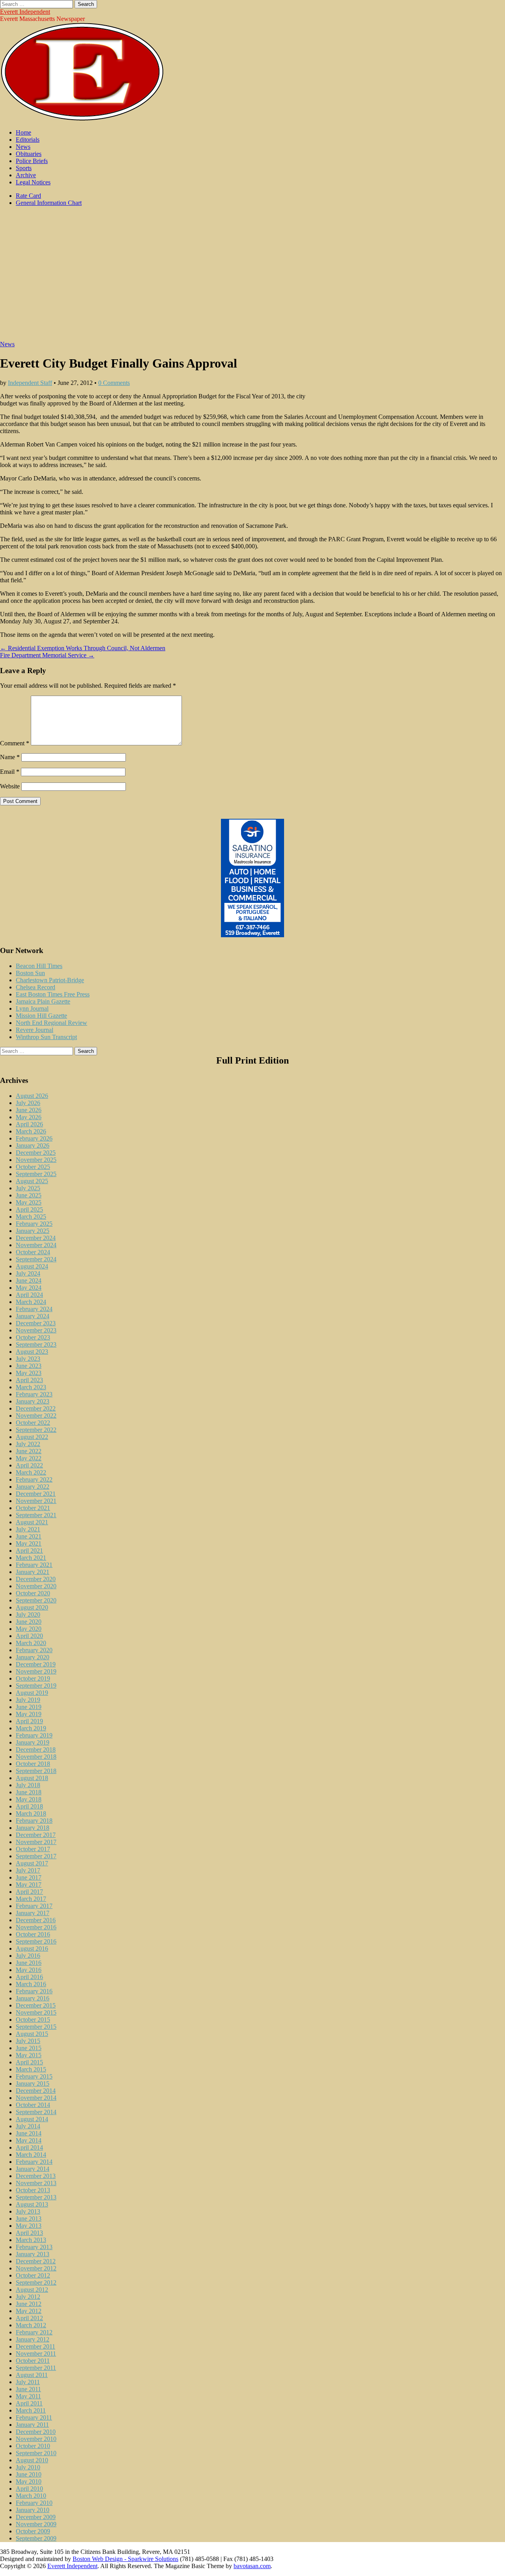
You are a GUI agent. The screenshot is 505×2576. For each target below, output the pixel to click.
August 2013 (32, 2204)
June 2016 (29, 1963)
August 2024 (32, 1266)
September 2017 (36, 1856)
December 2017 (36, 1835)
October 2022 (33, 1423)
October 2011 (33, 2361)
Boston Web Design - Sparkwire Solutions (125, 2559)
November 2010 (36, 2439)
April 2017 (29, 1892)
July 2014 (28, 2126)
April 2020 (29, 1636)
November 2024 (36, 1245)
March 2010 (31, 2496)
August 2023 (32, 1352)
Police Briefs (32, 161)
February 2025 (34, 1224)
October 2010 (33, 2446)
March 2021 (31, 1558)
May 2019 (29, 1714)
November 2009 (36, 2524)
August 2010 (32, 2460)
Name (10, 757)
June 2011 (28, 2389)
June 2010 (29, 2474)
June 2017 (29, 1877)
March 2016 (31, 1984)
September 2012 (36, 2282)
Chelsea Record (36, 987)
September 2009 (36, 2538)
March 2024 (31, 1302)
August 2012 (32, 2290)
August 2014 (32, 2119)
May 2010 (29, 2481)
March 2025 (31, 1217)
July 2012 (28, 2297)
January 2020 (33, 1657)
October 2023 (33, 1337)
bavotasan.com (252, 2566)
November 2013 (36, 2183)
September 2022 (36, 1430)
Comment (15, 743)
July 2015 (28, 2041)
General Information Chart (49, 203)
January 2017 (33, 1913)
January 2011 (32, 2425)
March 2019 (31, 1728)
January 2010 (33, 2510)
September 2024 (36, 1259)
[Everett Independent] (82, 119)
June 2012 (29, 2304)
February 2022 (34, 1479)
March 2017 (31, 1899)
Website (10, 786)
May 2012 (29, 2311)
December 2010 (36, 2432)
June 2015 (29, 2048)
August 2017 (32, 1863)
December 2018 (36, 1750)
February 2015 (34, 2076)
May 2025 (29, 1202)
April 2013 (29, 2233)
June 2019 (29, 1707)
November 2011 (36, 2354)
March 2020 (31, 1643)
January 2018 (33, 1828)
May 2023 (29, 1373)
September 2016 (36, 1941)
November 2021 (36, 1501)
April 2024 (29, 1295)
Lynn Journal (32, 1008)
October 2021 (33, 1508)
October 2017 (33, 1849)
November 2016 (36, 1927)
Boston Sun (30, 973)
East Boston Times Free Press (53, 994)
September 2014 (36, 2112)
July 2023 (28, 1359)
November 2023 (36, 1330)
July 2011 (28, 2382)
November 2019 (36, 1671)
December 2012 (36, 2261)
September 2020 (36, 1600)
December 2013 (36, 2176)
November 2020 (36, 1586)
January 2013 (33, 2254)
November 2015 (36, 2012)
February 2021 (34, 1565)
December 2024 (36, 1238)
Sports (24, 168)
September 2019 (36, 1686)
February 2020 (34, 1650)
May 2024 (29, 1288)
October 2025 (33, 1167)
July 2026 (28, 1103)
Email (10, 772)
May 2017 (29, 1885)
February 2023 (34, 1394)
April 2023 (29, 1380)
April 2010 (29, 2489)
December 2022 (36, 1408)
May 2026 (29, 1117)
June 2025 (29, 1195)
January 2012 (33, 2339)
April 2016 (29, 1977)
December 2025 (36, 1153)
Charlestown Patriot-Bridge (50, 980)
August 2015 (32, 2034)
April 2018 (29, 1806)
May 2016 (29, 1970)
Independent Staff (30, 383)
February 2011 (34, 2417)
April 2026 (29, 1124)
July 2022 (28, 1444)
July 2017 (28, 1870)
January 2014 (33, 2169)
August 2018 (32, 1778)
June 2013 (29, 2219)
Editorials (28, 140)
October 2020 (33, 1593)
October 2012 (33, 2275)
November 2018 (36, 1757)
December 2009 (36, 2517)
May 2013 (29, 2226)
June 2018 (29, 1792)
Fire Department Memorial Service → (47, 655)
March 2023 (31, 1387)
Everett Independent (25, 12)
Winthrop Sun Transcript (46, 1037)
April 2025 (29, 1209)
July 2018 (28, 1785)
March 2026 (31, 1131)
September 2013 (36, 2197)
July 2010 (28, 2467)
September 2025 (36, 1174)
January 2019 (33, 1742)
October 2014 (33, 2105)
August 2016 (32, 1948)
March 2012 (31, 2325)
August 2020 (32, 1607)
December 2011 (36, 2346)
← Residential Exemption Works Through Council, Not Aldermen (83, 648)
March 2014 (31, 2155)
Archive (26, 175)
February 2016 (34, 1991)
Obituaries (29, 154)
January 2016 (33, 1998)
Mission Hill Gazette (41, 1016)
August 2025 (32, 1181)
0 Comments (114, 383)
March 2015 (31, 2069)
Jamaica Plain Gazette (43, 1001)
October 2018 (33, 1764)
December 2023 (36, 1323)
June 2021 (29, 1536)
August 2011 (32, 2375)
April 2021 (29, 1551)
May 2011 (28, 2396)
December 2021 (36, 1494)
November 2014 (36, 2098)
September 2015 (36, 2027)
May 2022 (29, 1458)
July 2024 (28, 1273)
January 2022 (33, 1487)
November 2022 (36, 1416)
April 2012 (29, 2318)
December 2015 (36, 2005)
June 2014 (29, 2133)
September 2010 (36, 2453)
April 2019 (29, 1721)
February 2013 (34, 2247)
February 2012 (34, 2332)
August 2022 (32, 1437)
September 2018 (36, 1771)
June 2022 (29, 1451)
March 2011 (31, 2410)
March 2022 (31, 1472)
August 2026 (32, 1096)
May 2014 (29, 2140)
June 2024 (29, 1280)
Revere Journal (35, 1030)
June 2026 (29, 1110)
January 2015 (33, 2084)
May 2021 (29, 1543)
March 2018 (31, 1813)
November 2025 (36, 1160)
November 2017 (36, 1842)
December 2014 (36, 2091)
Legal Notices (33, 182)
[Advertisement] (252, 278)
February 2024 (34, 1309)
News (23, 147)
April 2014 (29, 2147)
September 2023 (36, 1344)
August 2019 (32, 1693)
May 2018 (29, 1799)
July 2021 (28, 1529)
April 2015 (29, 2062)
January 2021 (33, 1572)
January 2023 (33, 1401)
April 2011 (29, 2403)
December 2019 (36, 1664)
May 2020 (29, 1629)
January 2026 (33, 1145)
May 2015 (29, 2055)
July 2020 (28, 1614)
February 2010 (34, 2503)
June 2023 (29, 1366)
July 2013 (28, 2211)
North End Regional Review (51, 1023)
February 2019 (34, 1735)
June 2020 (29, 1622)
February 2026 (34, 1138)
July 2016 (28, 1956)
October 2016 (33, 1934)
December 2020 (36, 1579)
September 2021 (36, 1515)
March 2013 (31, 2240)
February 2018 (34, 1821)
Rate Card (28, 196)
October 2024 (33, 1252)
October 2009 (33, 2531)
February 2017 (34, 1906)
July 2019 (28, 1700)
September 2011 (36, 2368)
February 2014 (34, 2162)
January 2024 (33, 1316)
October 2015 (33, 2020)
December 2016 (36, 1920)
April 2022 (29, 1465)
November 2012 (36, 2268)
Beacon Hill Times (39, 966)
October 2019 (33, 1678)
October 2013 (33, 2190)
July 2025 (28, 1188)
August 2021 (32, 1522)
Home (23, 132)
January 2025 (33, 1231)
